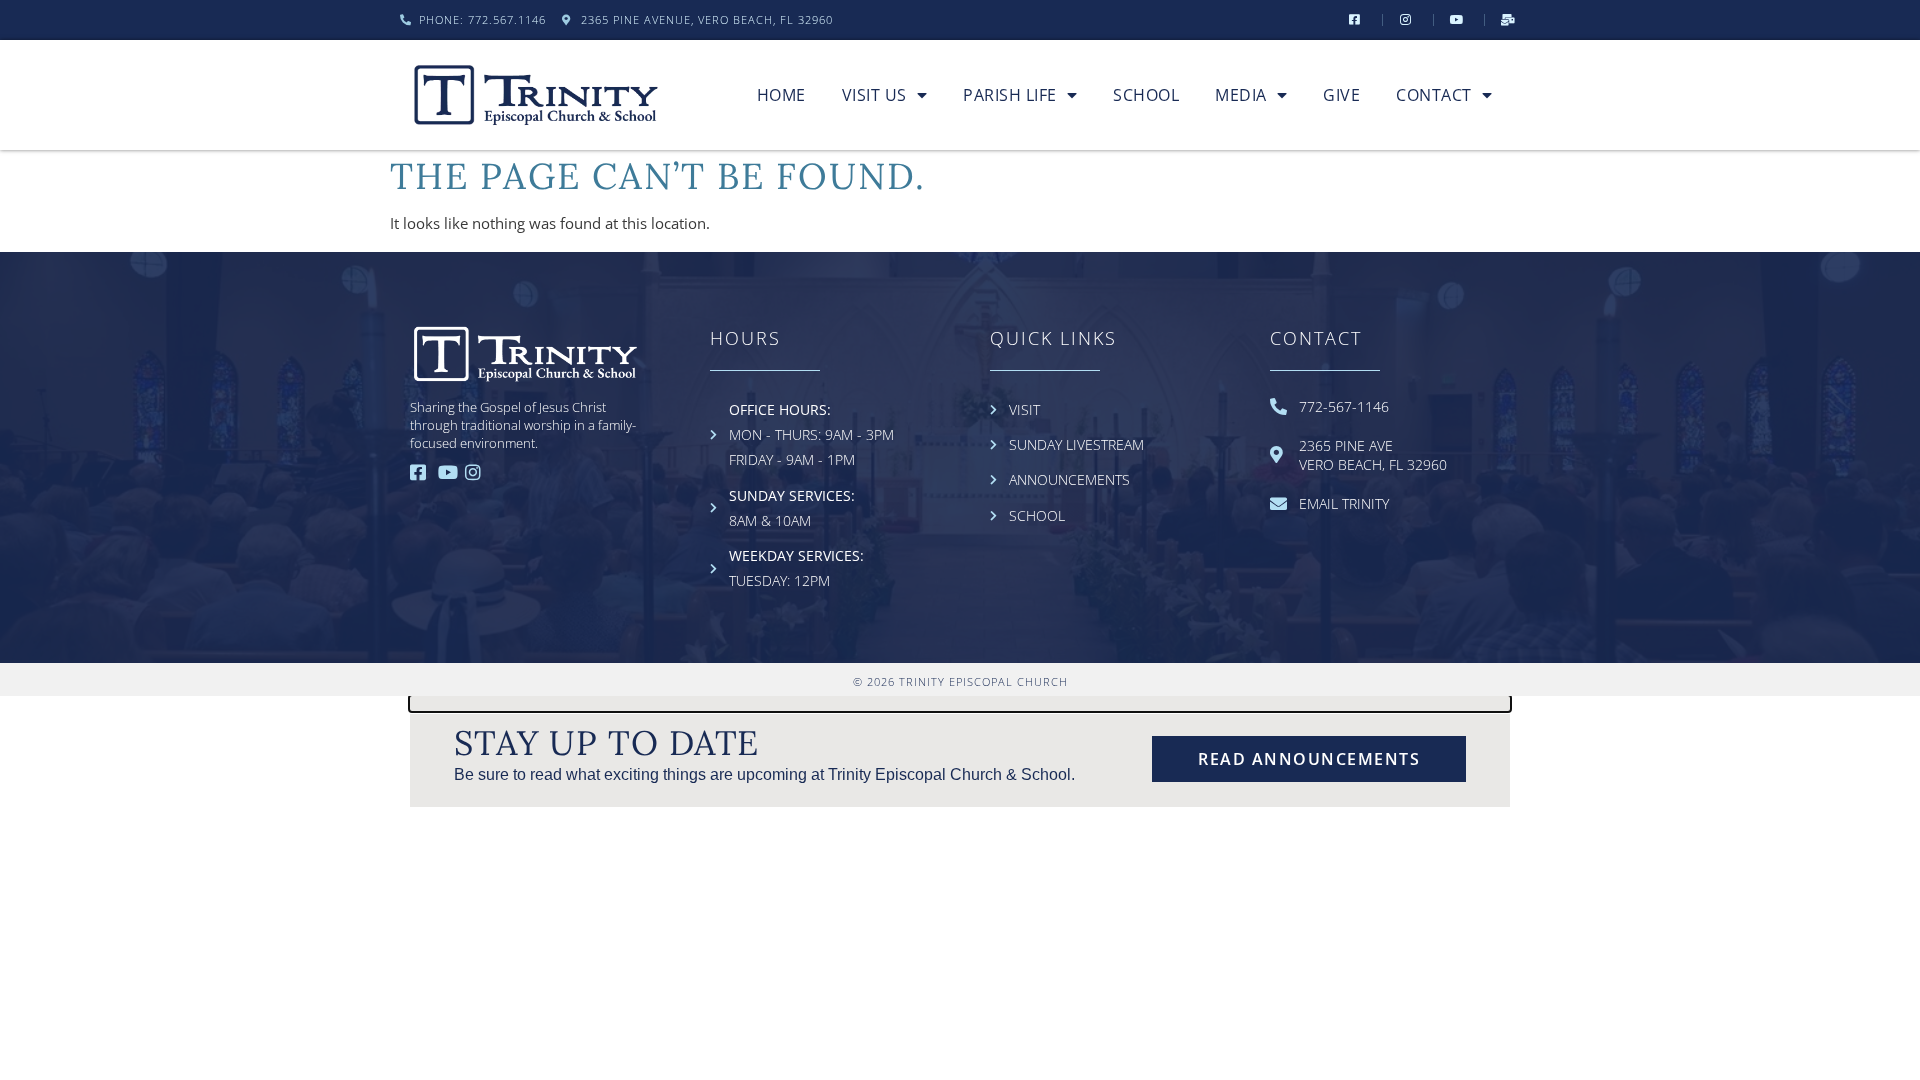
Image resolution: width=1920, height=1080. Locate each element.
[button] (960, 703)
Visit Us (874, 95)
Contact (1434, 95)
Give (1341, 95)
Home (781, 95)
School (1146, 95)
